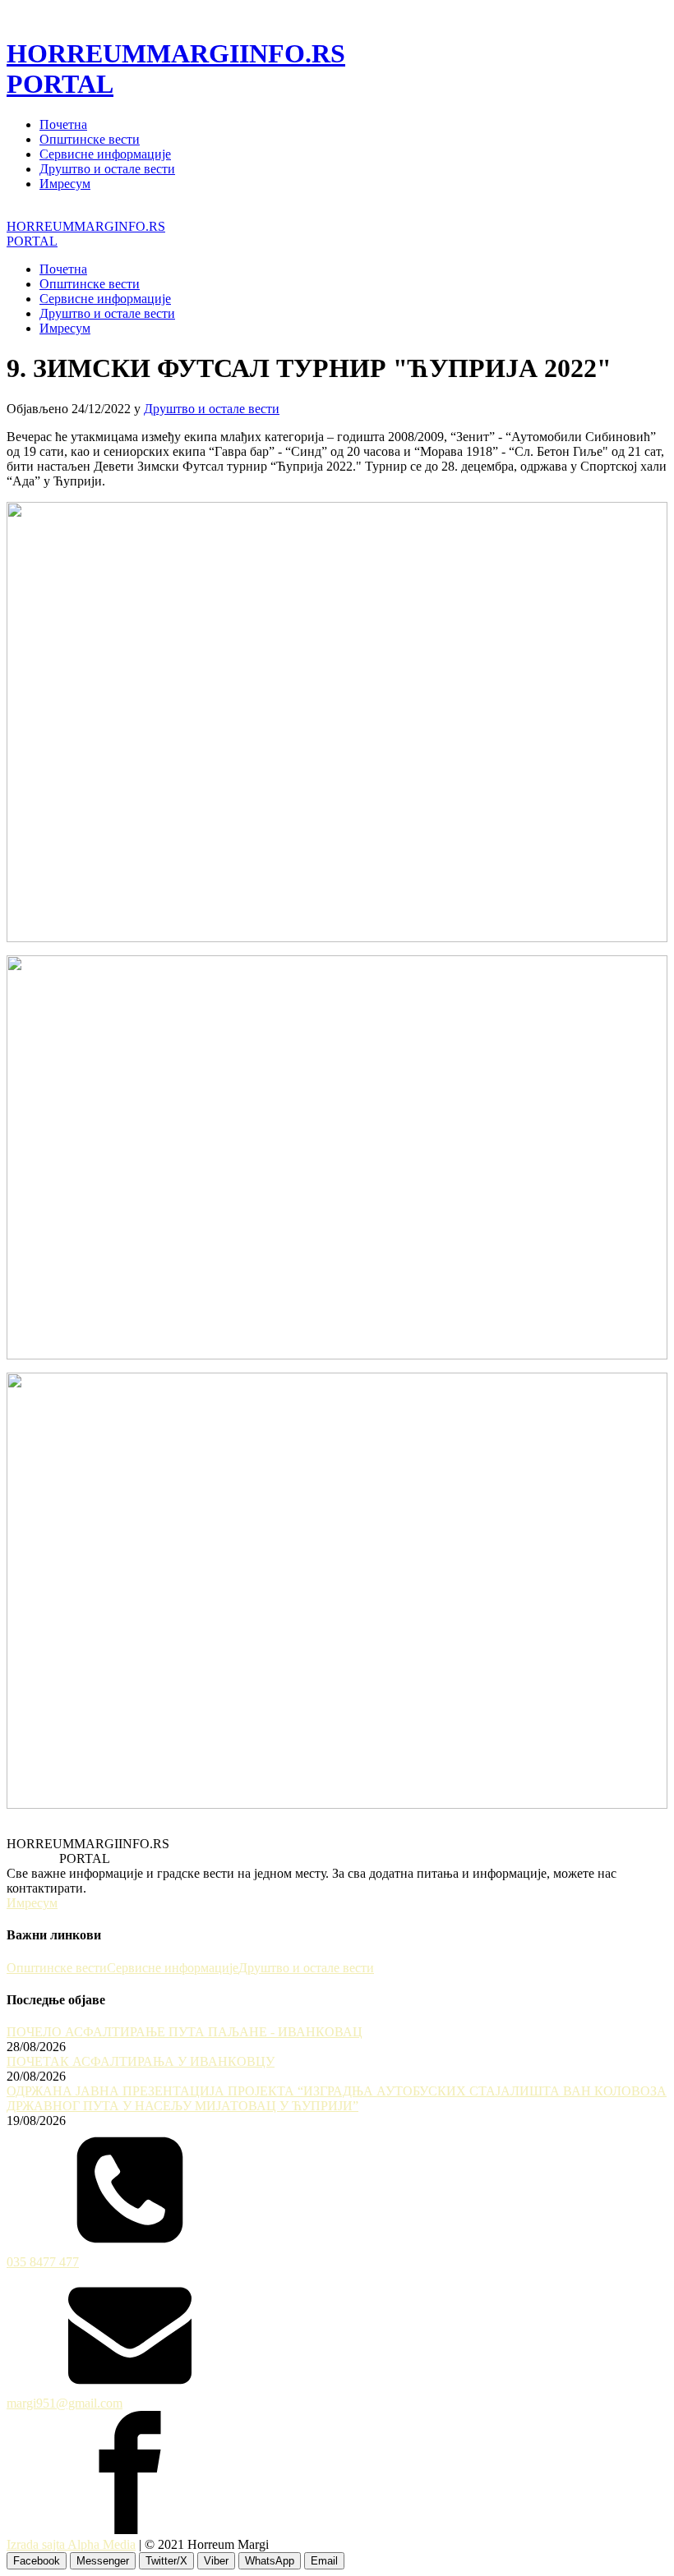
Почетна (63, 124)
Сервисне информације (105, 154)
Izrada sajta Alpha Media (71, 2544)
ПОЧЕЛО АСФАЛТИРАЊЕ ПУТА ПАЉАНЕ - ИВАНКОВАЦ (185, 2032)
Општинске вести (90, 139)
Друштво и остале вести (107, 169)
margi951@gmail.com (65, 2403)
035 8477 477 (43, 2262)
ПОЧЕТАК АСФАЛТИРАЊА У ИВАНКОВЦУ (141, 2061)
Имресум (65, 184)
